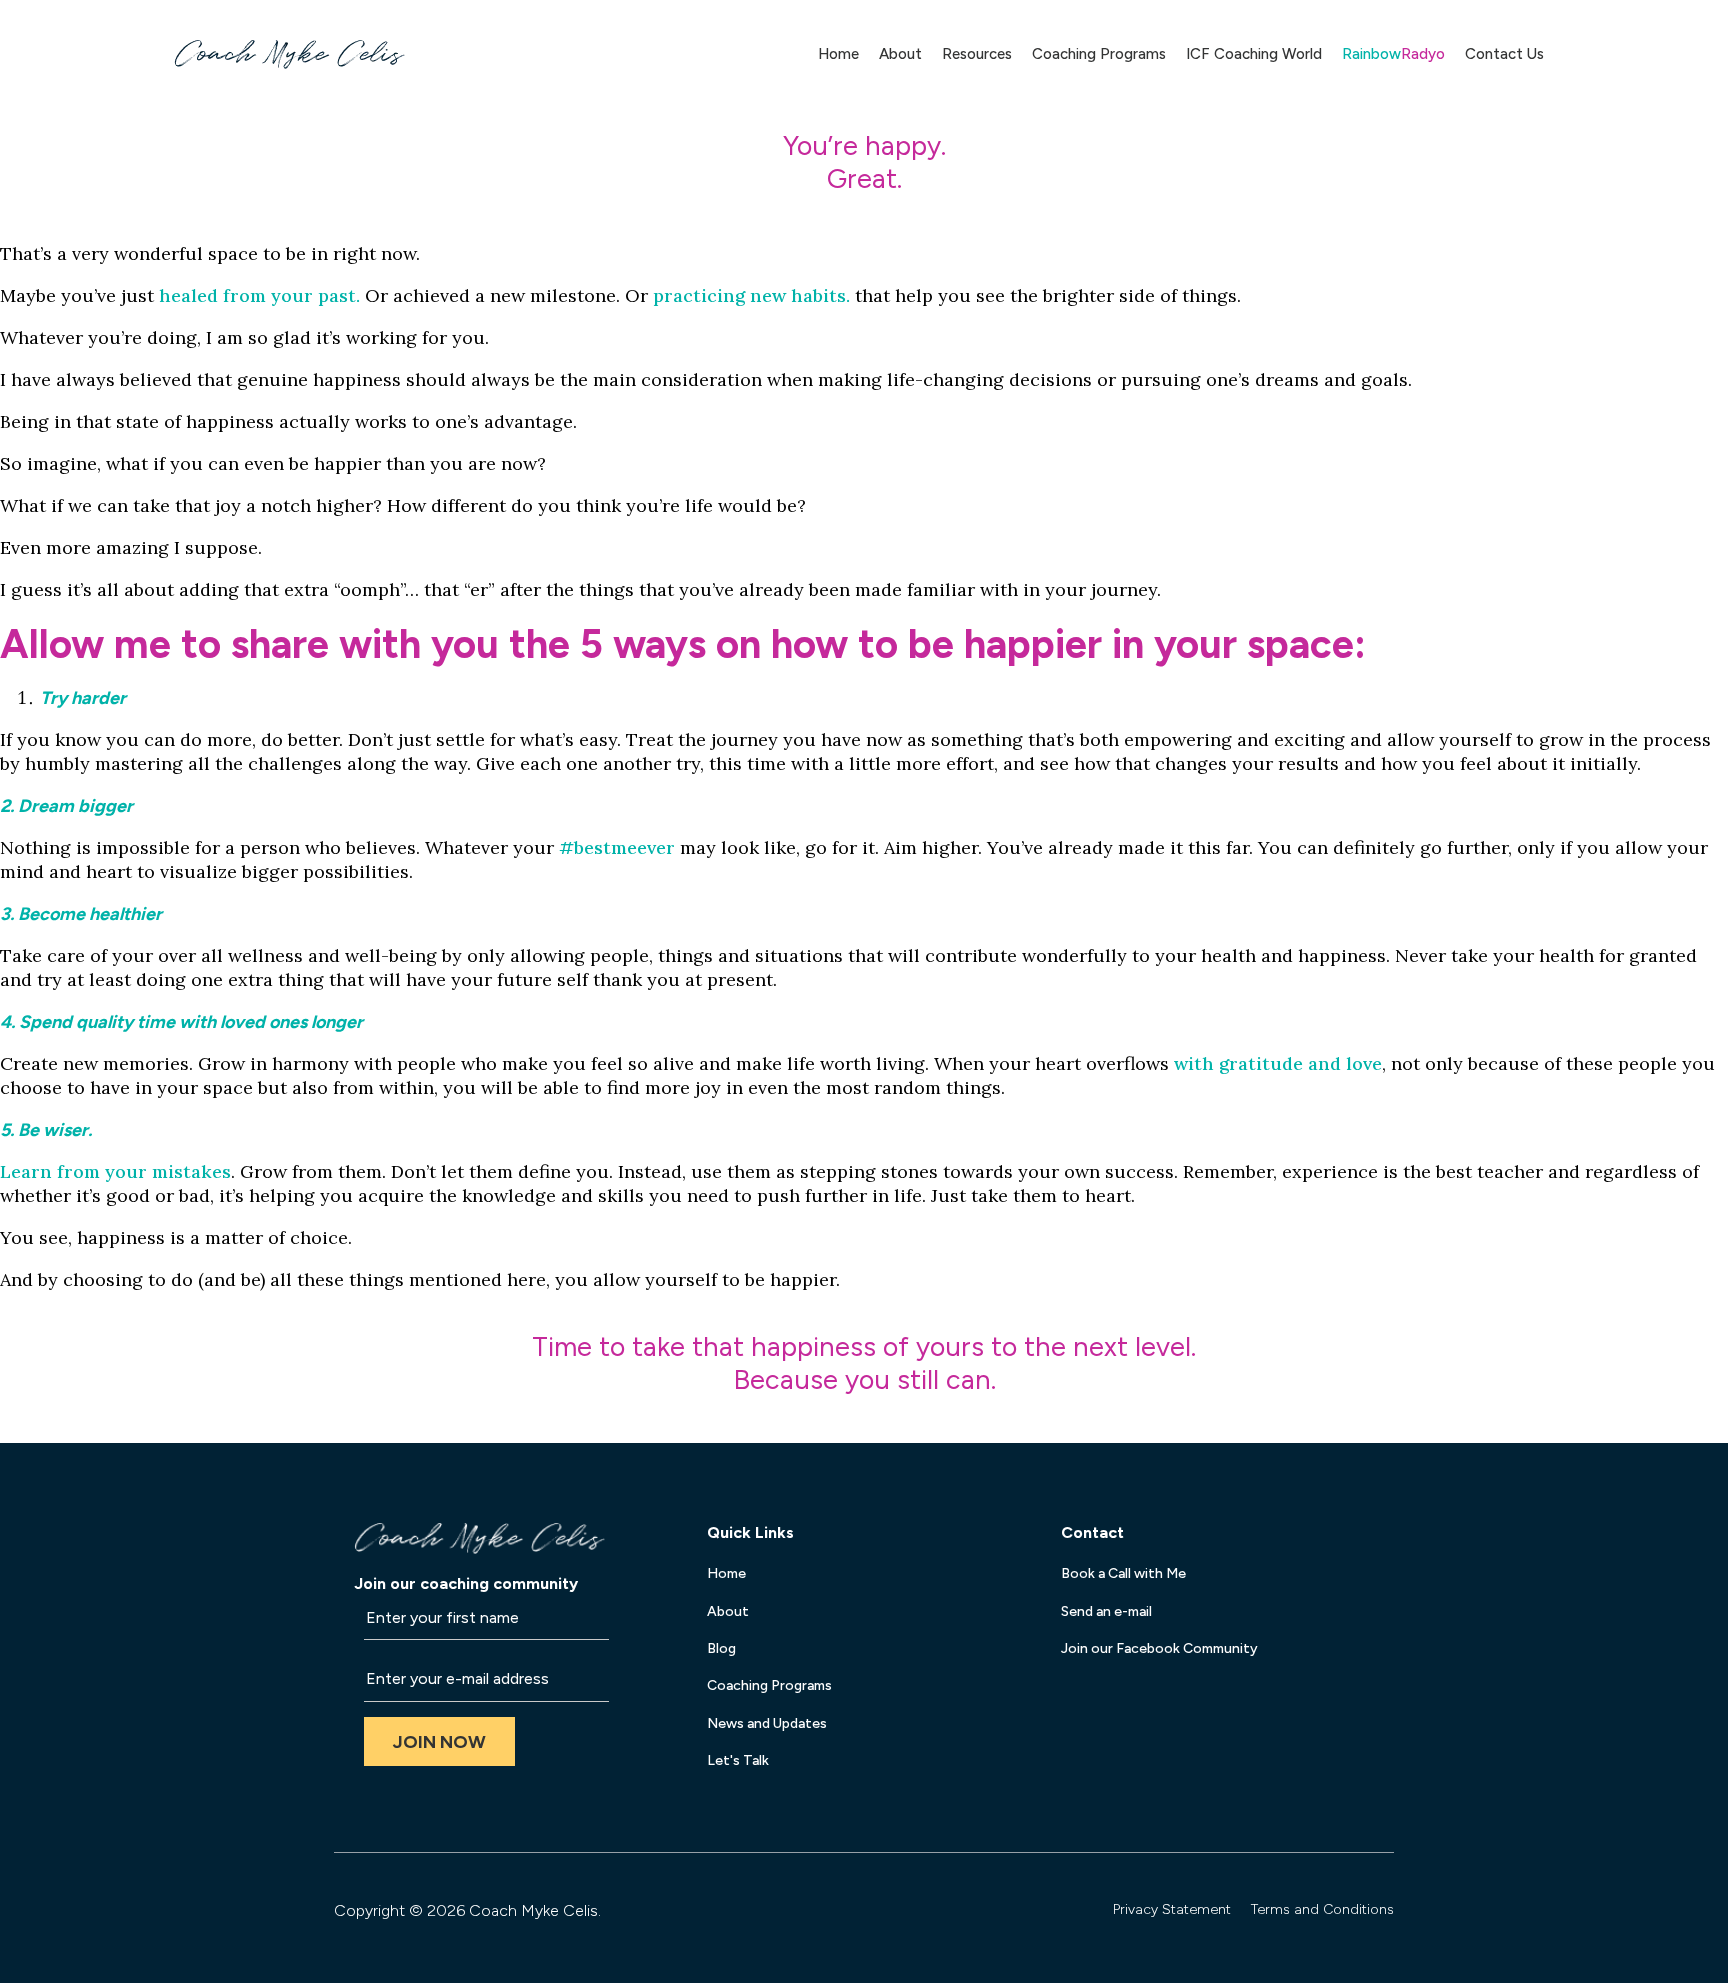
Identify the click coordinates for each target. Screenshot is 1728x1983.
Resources (977, 54)
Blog (721, 1648)
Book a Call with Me (1123, 1573)
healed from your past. (259, 295)
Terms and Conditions (1322, 1909)
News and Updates (767, 1723)
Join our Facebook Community (1159, 1648)
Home (838, 54)
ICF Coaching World (1254, 54)
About (900, 54)
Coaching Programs (1099, 54)
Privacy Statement (1172, 1909)
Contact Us (1504, 54)
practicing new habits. (751, 295)
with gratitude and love (1278, 1063)
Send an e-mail (1106, 1611)
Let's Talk (738, 1760)
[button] (439, 1741)
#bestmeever (617, 847)
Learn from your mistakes (115, 1171)
